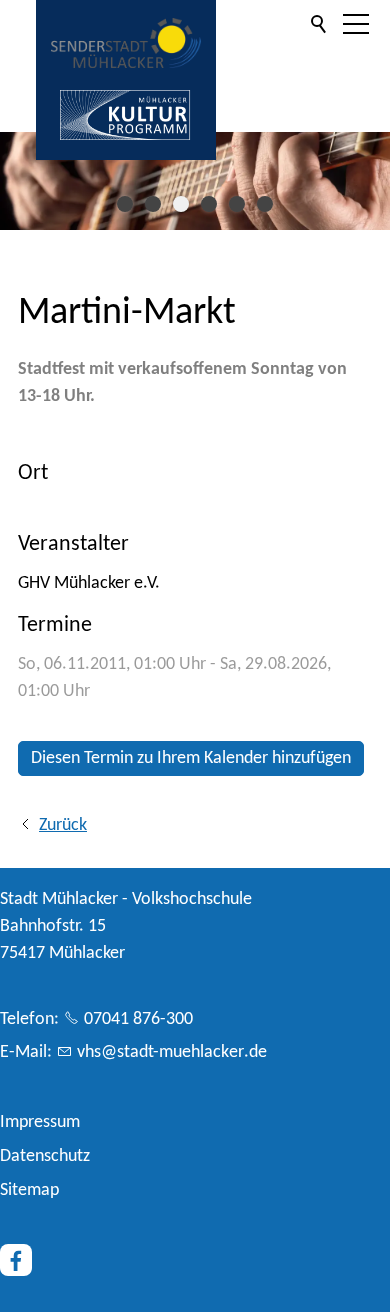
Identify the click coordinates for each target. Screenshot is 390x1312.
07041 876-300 (138, 1019)
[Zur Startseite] (126, 43)
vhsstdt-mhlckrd (167, 1052)
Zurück (63, 825)
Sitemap (29, 1190)
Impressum (40, 1122)
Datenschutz (45, 1156)
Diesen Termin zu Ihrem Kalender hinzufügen (191, 758)
